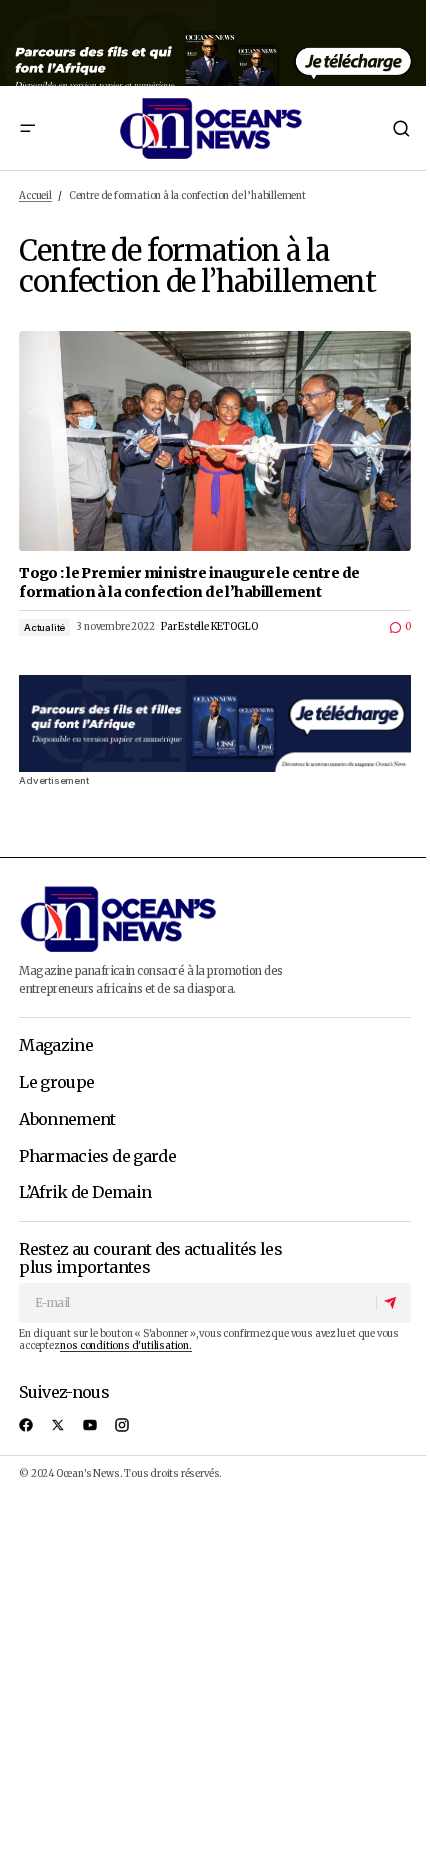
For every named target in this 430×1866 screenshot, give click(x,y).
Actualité (44, 627)
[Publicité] (215, 43)
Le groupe (56, 1083)
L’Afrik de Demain (85, 1193)
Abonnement (67, 1120)
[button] (27, 128)
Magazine (56, 1046)
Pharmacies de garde (97, 1157)
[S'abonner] (393, 1303)
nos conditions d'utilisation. (125, 1346)
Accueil (35, 196)
